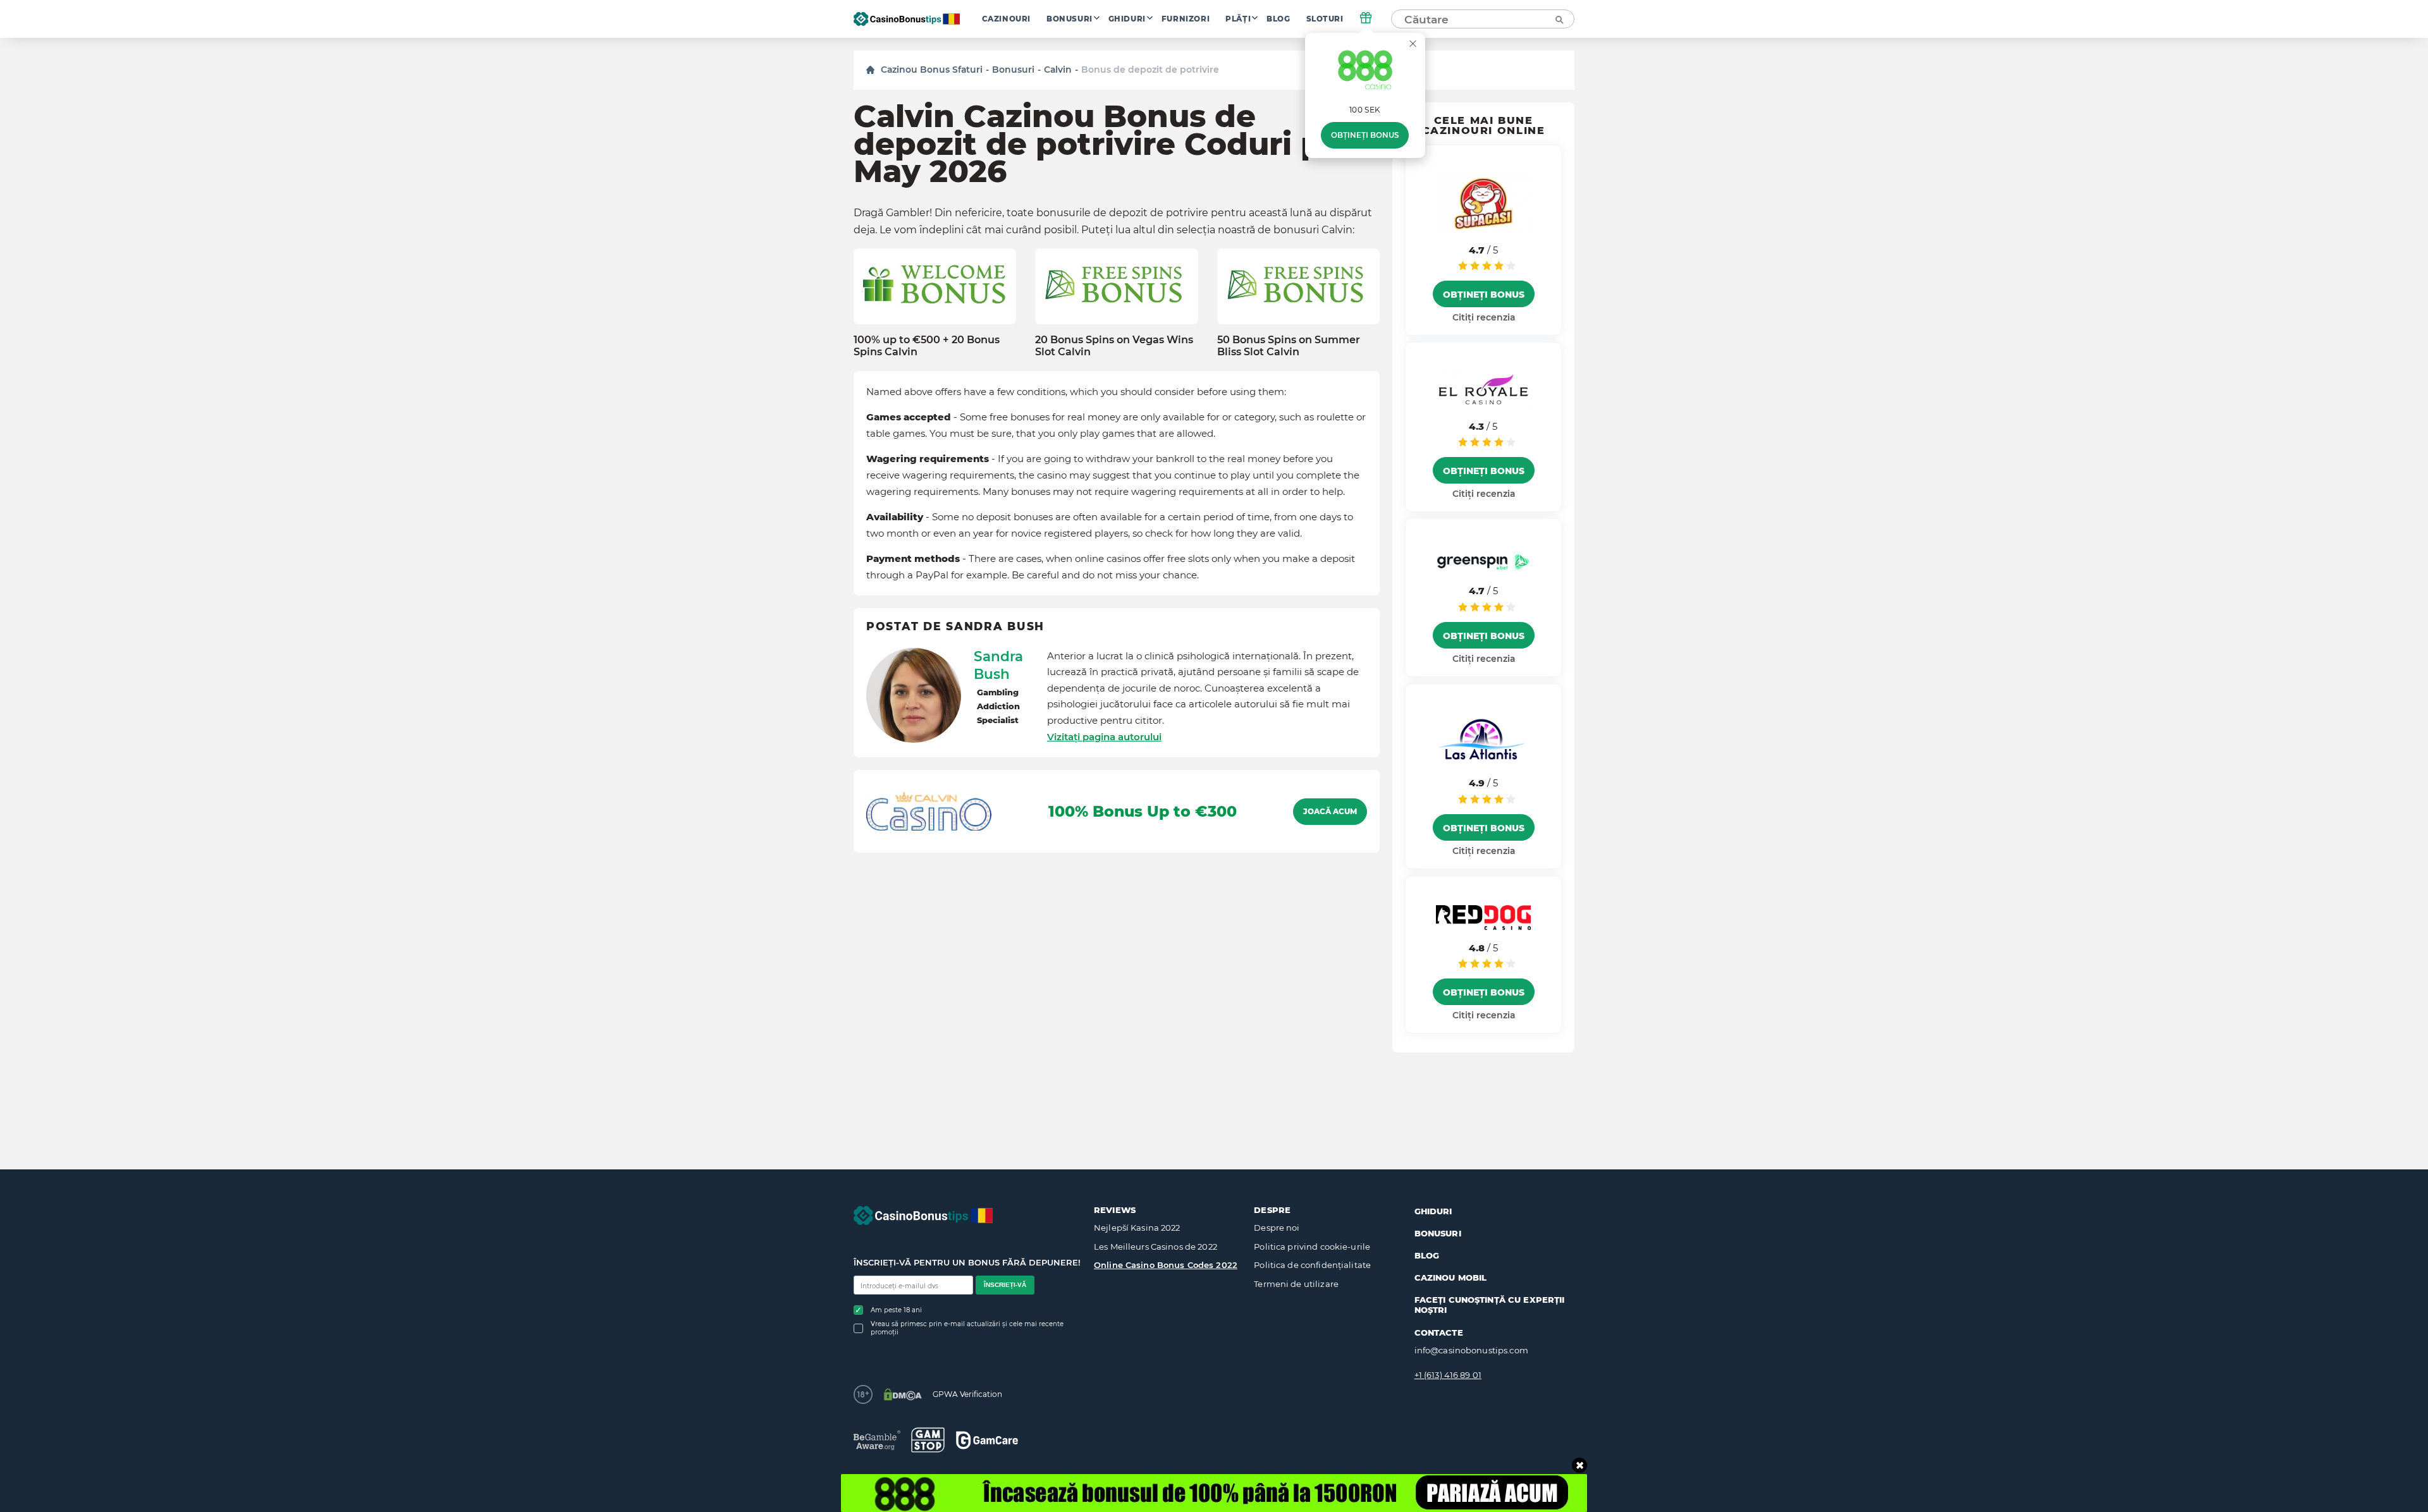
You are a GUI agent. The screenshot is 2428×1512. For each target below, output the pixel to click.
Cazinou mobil (1451, 1277)
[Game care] (987, 1440)
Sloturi (1325, 19)
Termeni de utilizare (1296, 1284)
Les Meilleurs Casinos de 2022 (1156, 1247)
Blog (1278, 19)
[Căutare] (1559, 19)
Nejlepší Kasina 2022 (1137, 1228)
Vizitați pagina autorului (1104, 737)
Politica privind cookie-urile (1312, 1247)
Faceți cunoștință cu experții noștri (1490, 1305)
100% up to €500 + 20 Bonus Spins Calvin (927, 346)
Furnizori (1186, 19)
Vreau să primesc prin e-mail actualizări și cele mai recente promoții (967, 1328)
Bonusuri (1070, 19)
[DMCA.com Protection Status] (903, 1394)
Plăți (1238, 19)
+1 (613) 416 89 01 (1448, 1375)
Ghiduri (1127, 19)
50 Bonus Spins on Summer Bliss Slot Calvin (1289, 346)
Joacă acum (1330, 812)
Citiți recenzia (1484, 317)
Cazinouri (1006, 19)
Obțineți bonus (1365, 135)
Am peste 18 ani (896, 1310)
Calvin (1058, 70)
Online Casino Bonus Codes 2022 (1166, 1265)
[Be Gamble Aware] (877, 1440)
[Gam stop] (928, 1440)
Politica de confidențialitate (1312, 1265)
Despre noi (1277, 1228)
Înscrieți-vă (1005, 1285)
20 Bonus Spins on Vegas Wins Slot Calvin (1114, 346)
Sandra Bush (998, 665)
